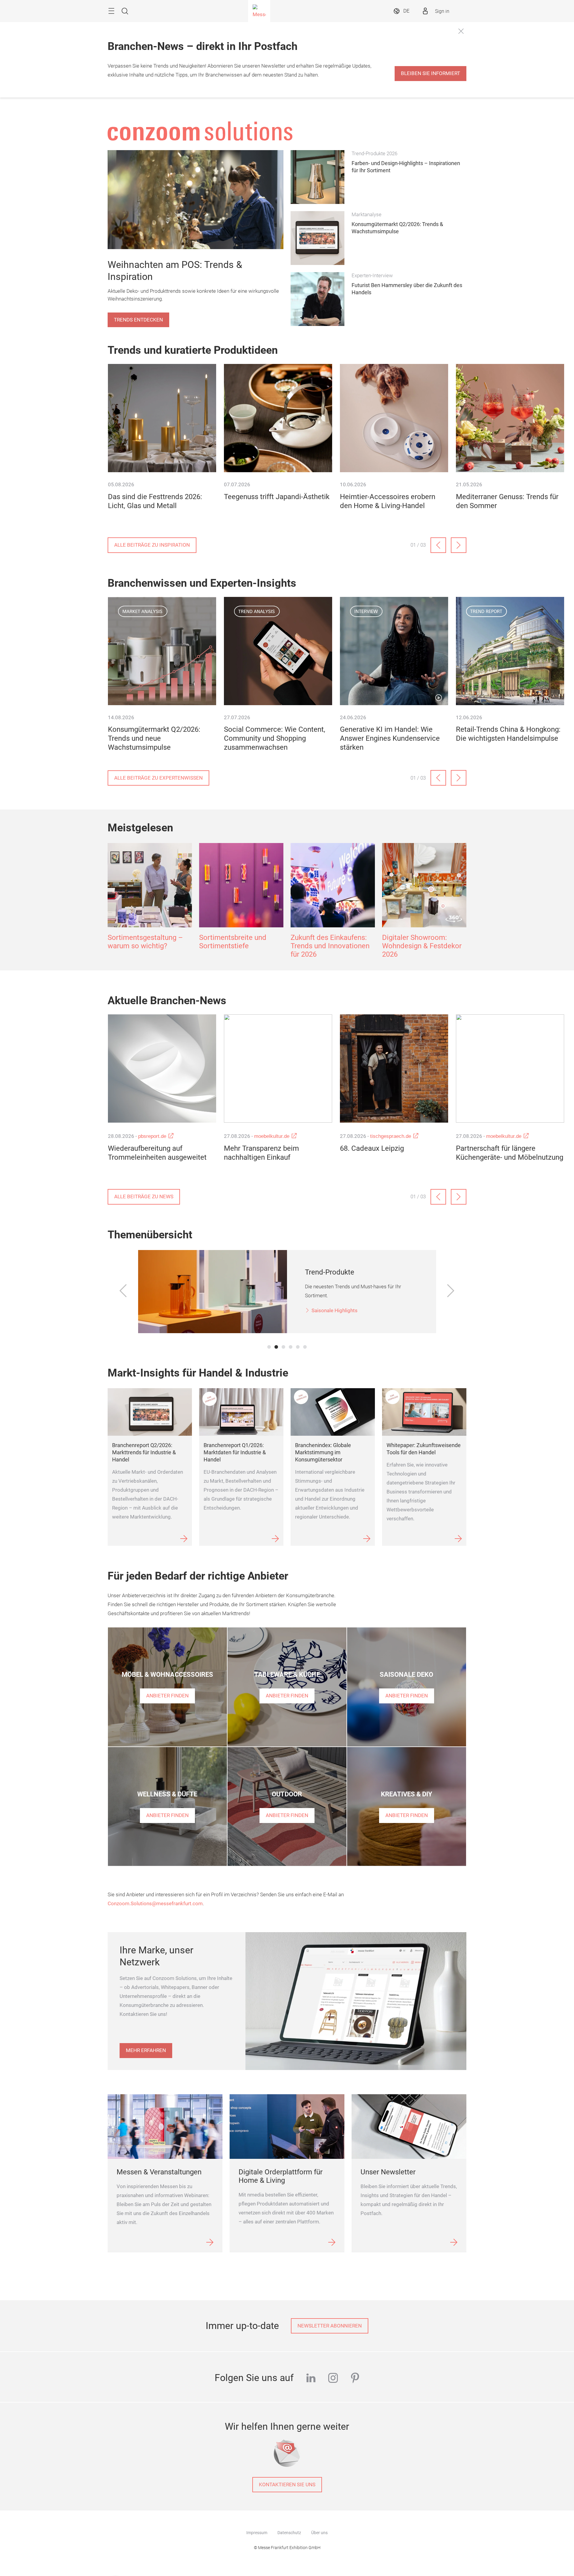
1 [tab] (269, 1347)
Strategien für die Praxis (339, 1311)
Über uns (319, 2533)
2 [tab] (276, 1347)
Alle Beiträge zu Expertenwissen (158, 778)
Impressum (257, 2533)
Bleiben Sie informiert (430, 73)
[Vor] (459, 545)
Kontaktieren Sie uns (287, 2485)
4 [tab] (291, 1347)
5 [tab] (298, 1347)
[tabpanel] (287, 1292)
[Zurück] (438, 545)
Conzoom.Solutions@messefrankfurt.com (155, 1904)
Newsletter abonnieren (330, 2326)
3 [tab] (283, 1347)
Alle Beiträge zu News (144, 1197)
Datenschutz (289, 2533)
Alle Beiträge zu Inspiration (152, 545)
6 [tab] (305, 1347)
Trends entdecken (138, 320)
